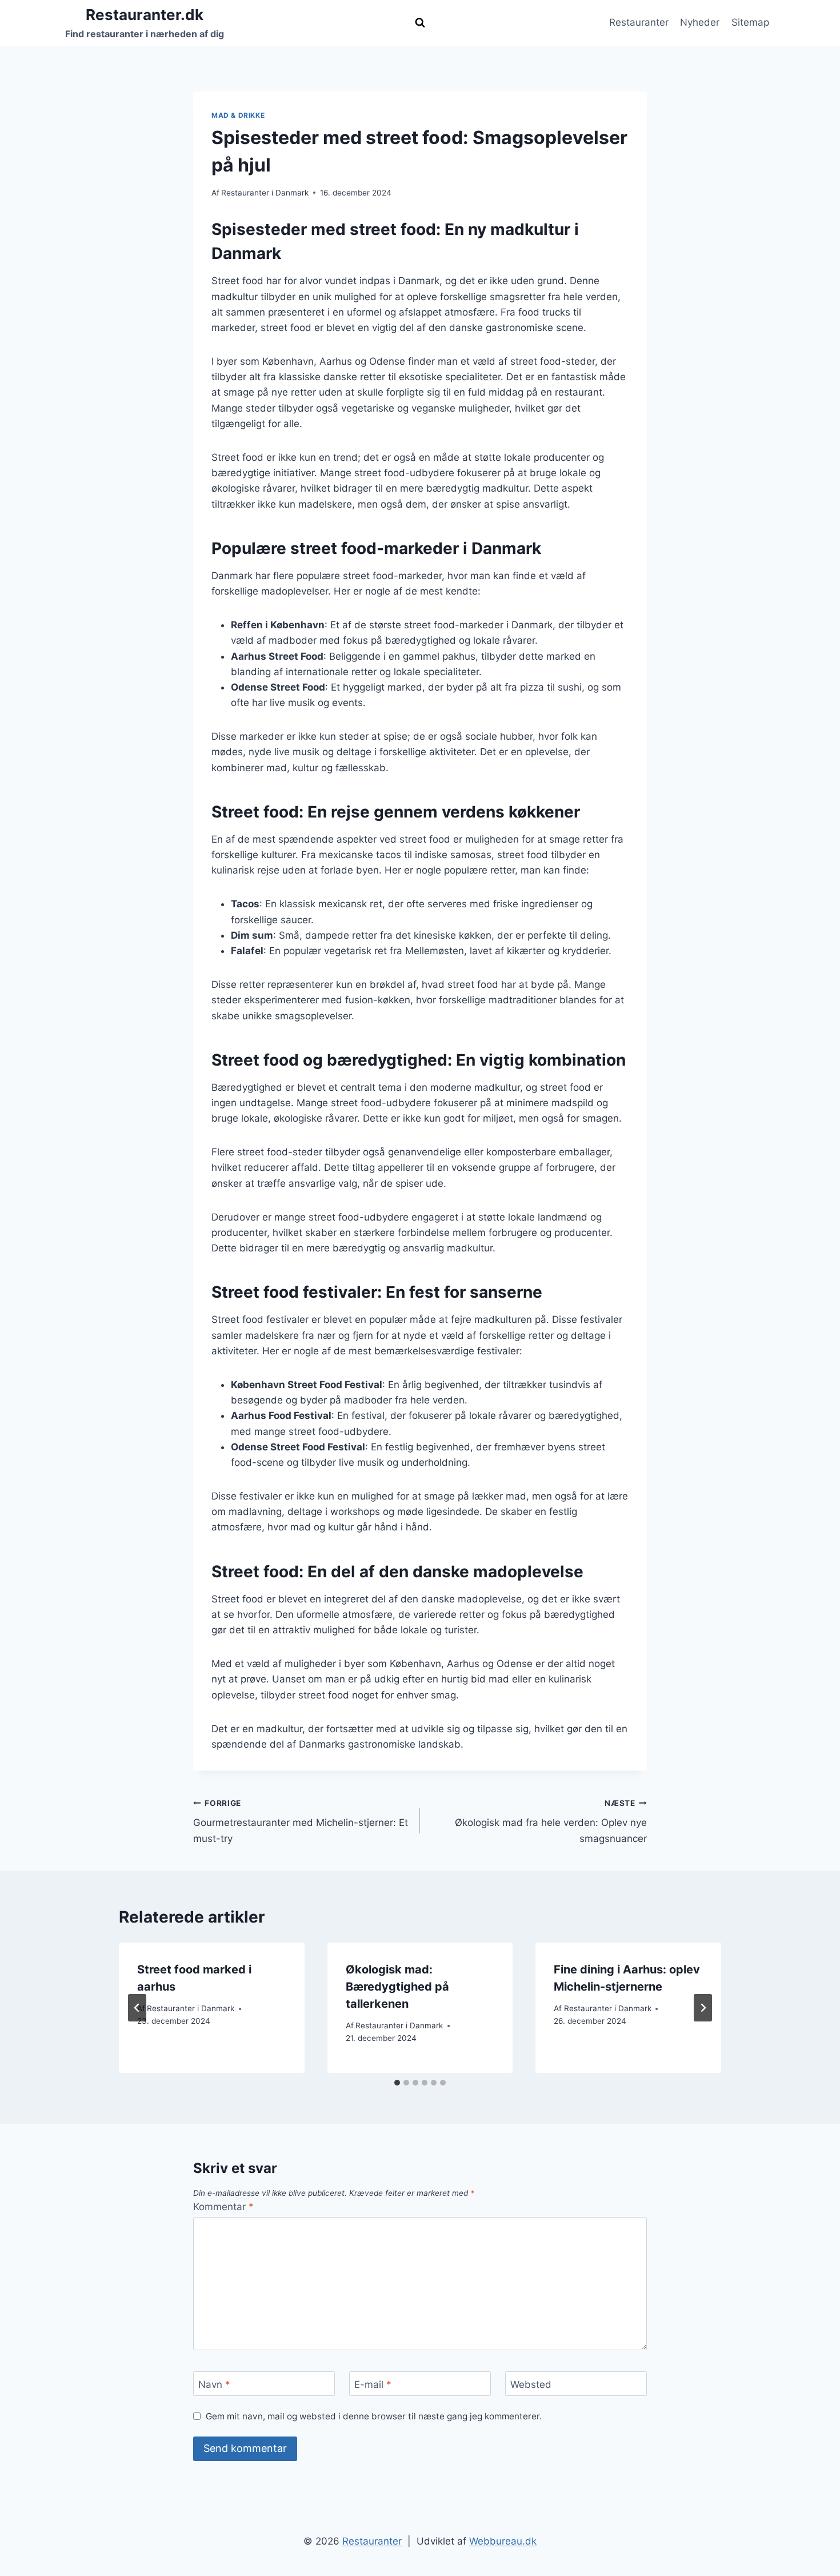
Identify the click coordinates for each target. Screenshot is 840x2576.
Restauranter (639, 22)
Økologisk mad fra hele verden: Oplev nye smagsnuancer (551, 1821)
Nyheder (700, 22)
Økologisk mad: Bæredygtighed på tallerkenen (397, 1987)
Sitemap (750, 22)
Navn (214, 2384)
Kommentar (223, 2207)
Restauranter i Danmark (265, 193)
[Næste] (703, 2008)
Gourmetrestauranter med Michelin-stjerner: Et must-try (301, 1821)
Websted (531, 2384)
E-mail (373, 2384)
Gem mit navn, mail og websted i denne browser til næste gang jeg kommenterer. (374, 2416)
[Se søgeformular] (420, 23)
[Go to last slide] (137, 2008)
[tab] (397, 2083)
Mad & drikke (238, 115)
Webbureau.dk (503, 2541)
